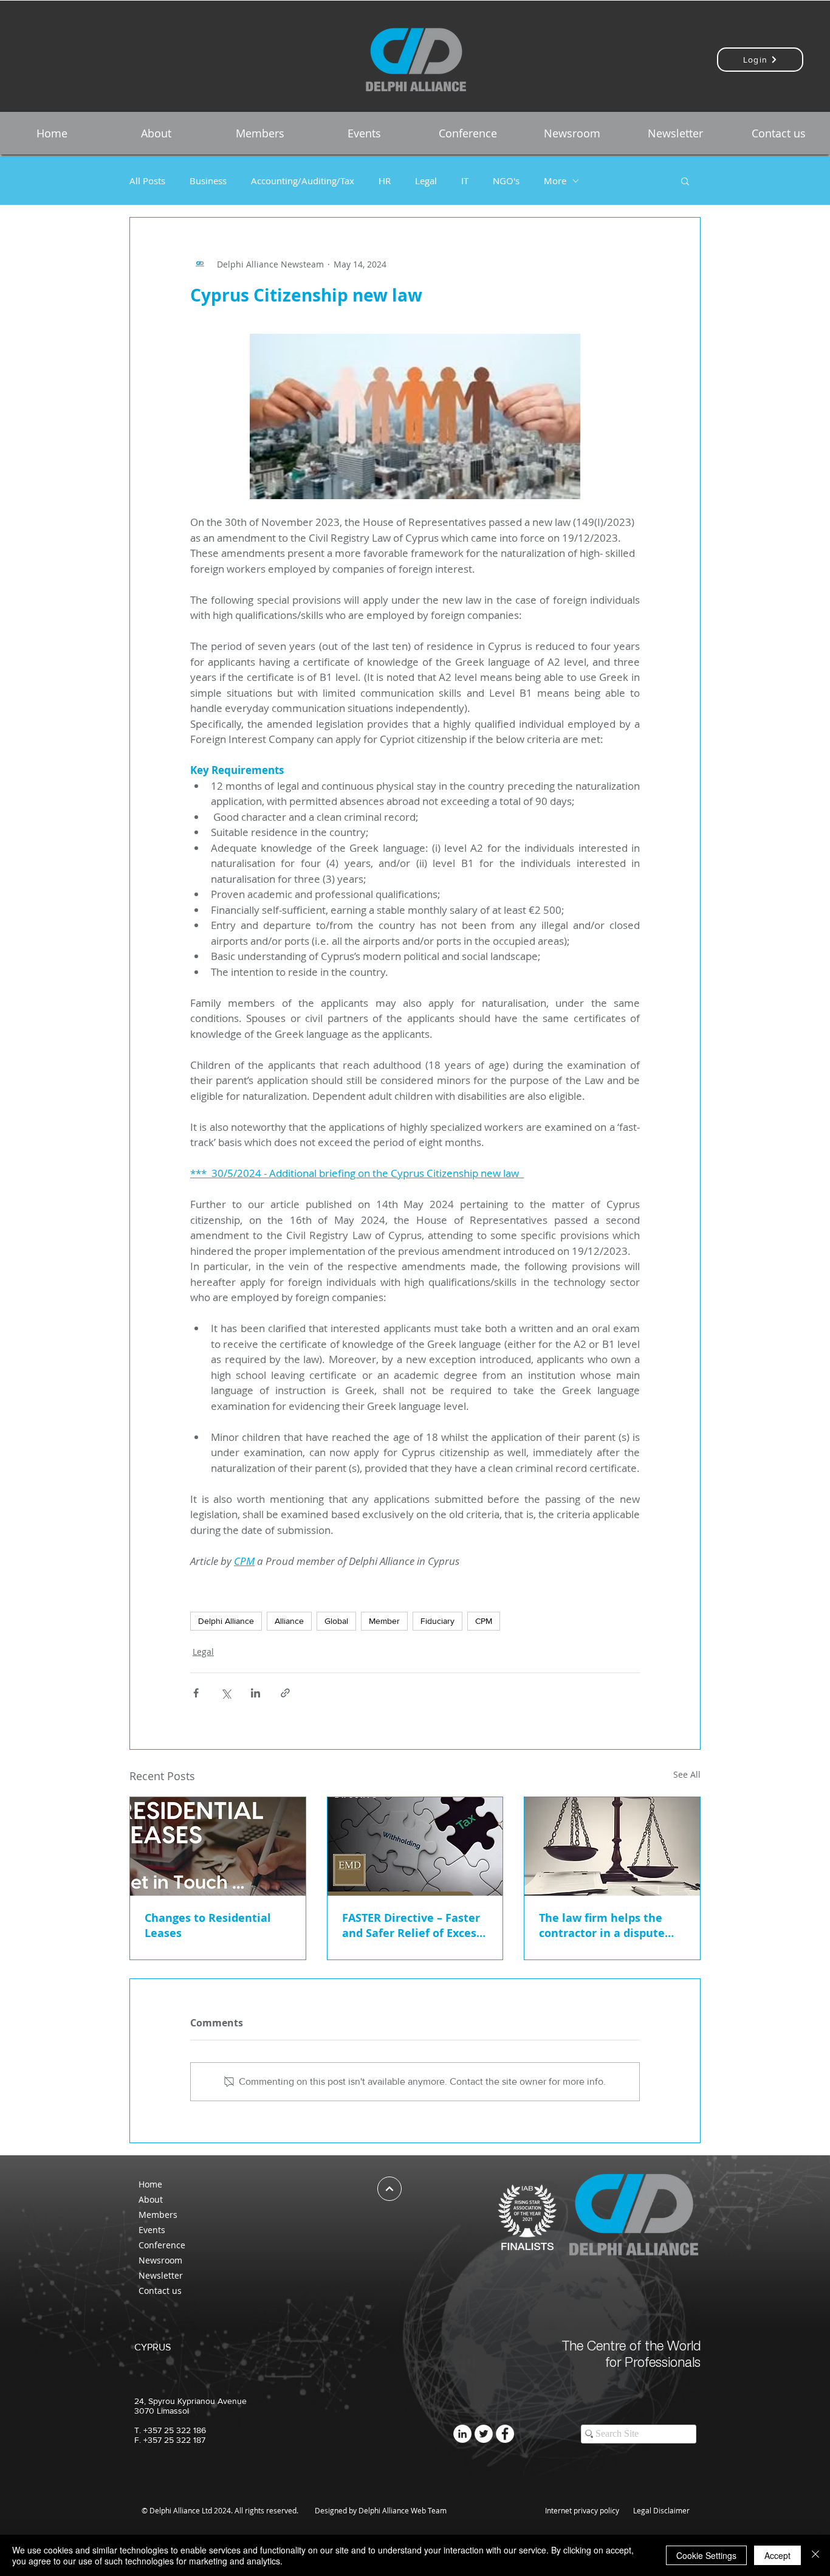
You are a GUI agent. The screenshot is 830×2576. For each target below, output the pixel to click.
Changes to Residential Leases (208, 1925)
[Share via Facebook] (196, 1693)
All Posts (147, 181)
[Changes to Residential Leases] (218, 1846)
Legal (426, 181)
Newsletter (161, 2275)
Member (384, 1621)
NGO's (506, 181)
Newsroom (160, 2260)
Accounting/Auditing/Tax (303, 181)
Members (158, 2215)
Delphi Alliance (226, 1621)
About (151, 2199)
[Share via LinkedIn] (256, 1693)
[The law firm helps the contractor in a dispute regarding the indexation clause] (612, 1846)
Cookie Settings (706, 2555)
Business (208, 181)
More (555, 181)
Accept (777, 2555)
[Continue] (389, 2189)
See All (687, 1774)
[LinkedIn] (462, 2434)
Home (150, 2184)
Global (336, 1621)
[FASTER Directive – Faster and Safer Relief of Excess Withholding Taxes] (415, 1846)
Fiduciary (437, 1621)
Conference (162, 2245)
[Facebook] (505, 2434)
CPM (484, 1621)
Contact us (160, 2291)
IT (465, 181)
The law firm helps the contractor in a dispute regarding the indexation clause (608, 1925)
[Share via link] (285, 1693)
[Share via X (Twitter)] (226, 1693)
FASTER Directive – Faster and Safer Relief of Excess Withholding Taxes (412, 1925)
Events (152, 2230)
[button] (156, 133)
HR (385, 181)
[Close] (815, 2555)
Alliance (289, 1621)
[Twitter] (484, 2434)
